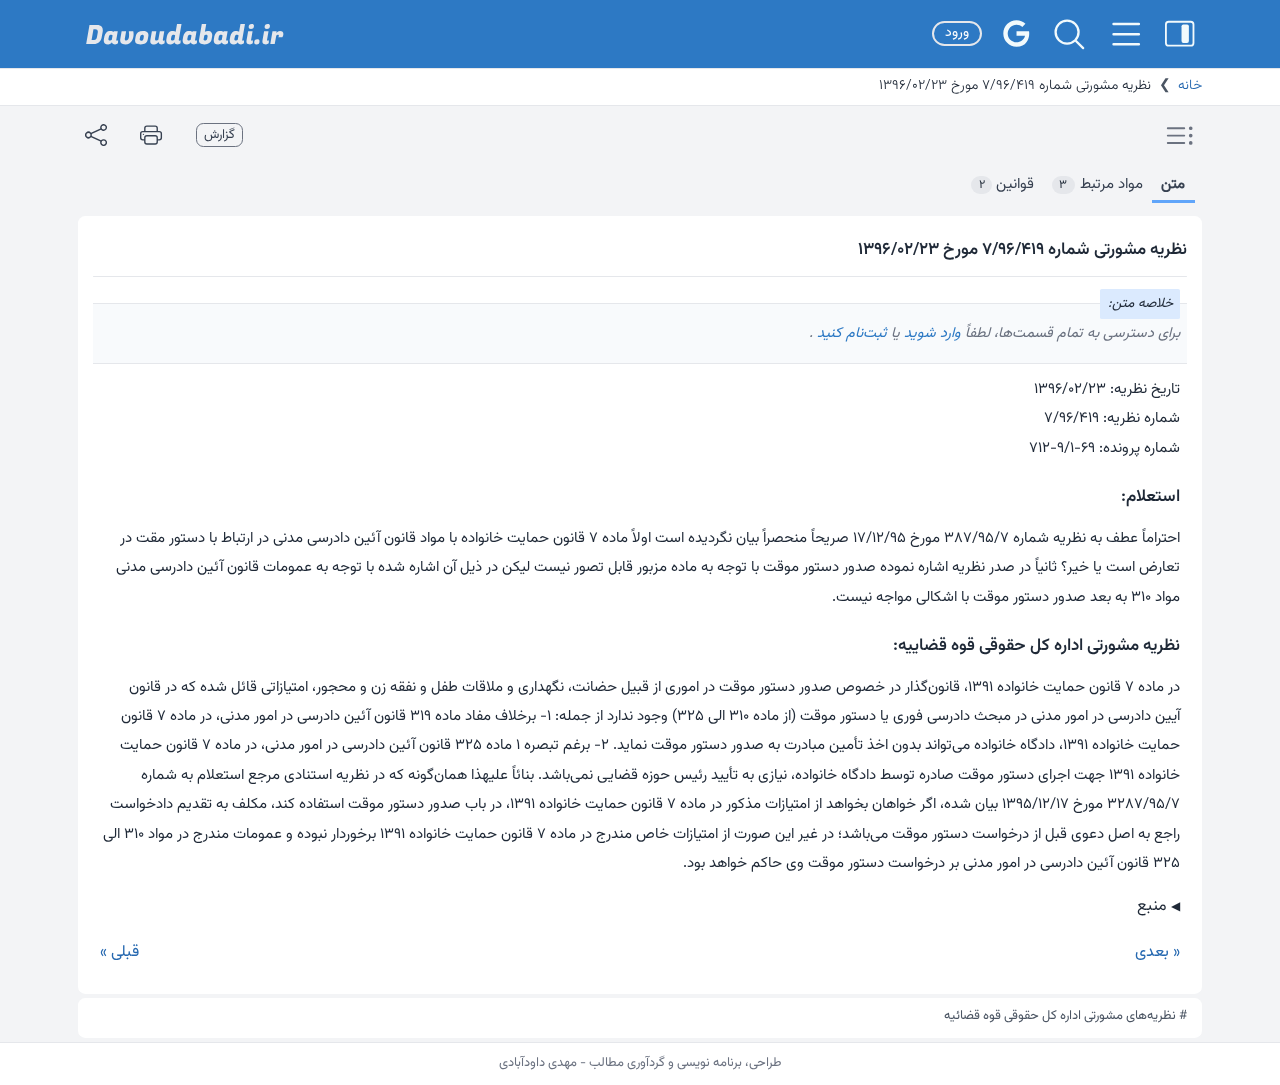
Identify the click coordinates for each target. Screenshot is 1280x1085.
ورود (957, 33)
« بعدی (1157, 952)
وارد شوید (930, 333)
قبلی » (119, 952)
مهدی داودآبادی (538, 1063)
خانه (1190, 86)
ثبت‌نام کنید (850, 333)
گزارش (219, 135)
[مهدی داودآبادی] (185, 34)
